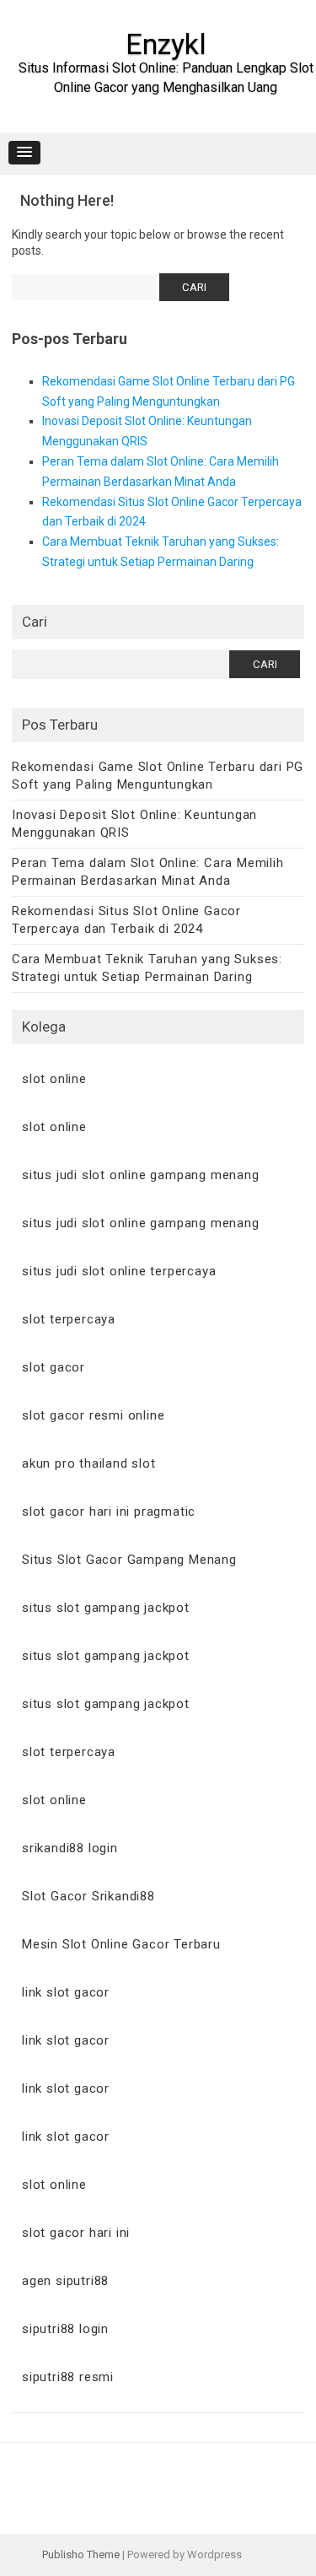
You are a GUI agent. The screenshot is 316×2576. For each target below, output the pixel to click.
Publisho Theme (81, 2554)
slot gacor (54, 1367)
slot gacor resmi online (93, 1415)
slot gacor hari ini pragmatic (109, 1512)
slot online (54, 1079)
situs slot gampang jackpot (106, 1608)
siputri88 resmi (68, 2377)
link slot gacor (66, 1992)
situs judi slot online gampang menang (141, 1175)
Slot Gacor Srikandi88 (88, 1896)
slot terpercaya (69, 1319)
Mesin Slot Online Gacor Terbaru (121, 1944)
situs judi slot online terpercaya (119, 1271)
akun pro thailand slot (89, 1463)
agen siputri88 (65, 2281)
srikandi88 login (70, 1848)
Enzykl (166, 44)
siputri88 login (65, 2329)
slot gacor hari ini (76, 2233)
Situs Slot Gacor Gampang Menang (129, 1560)
